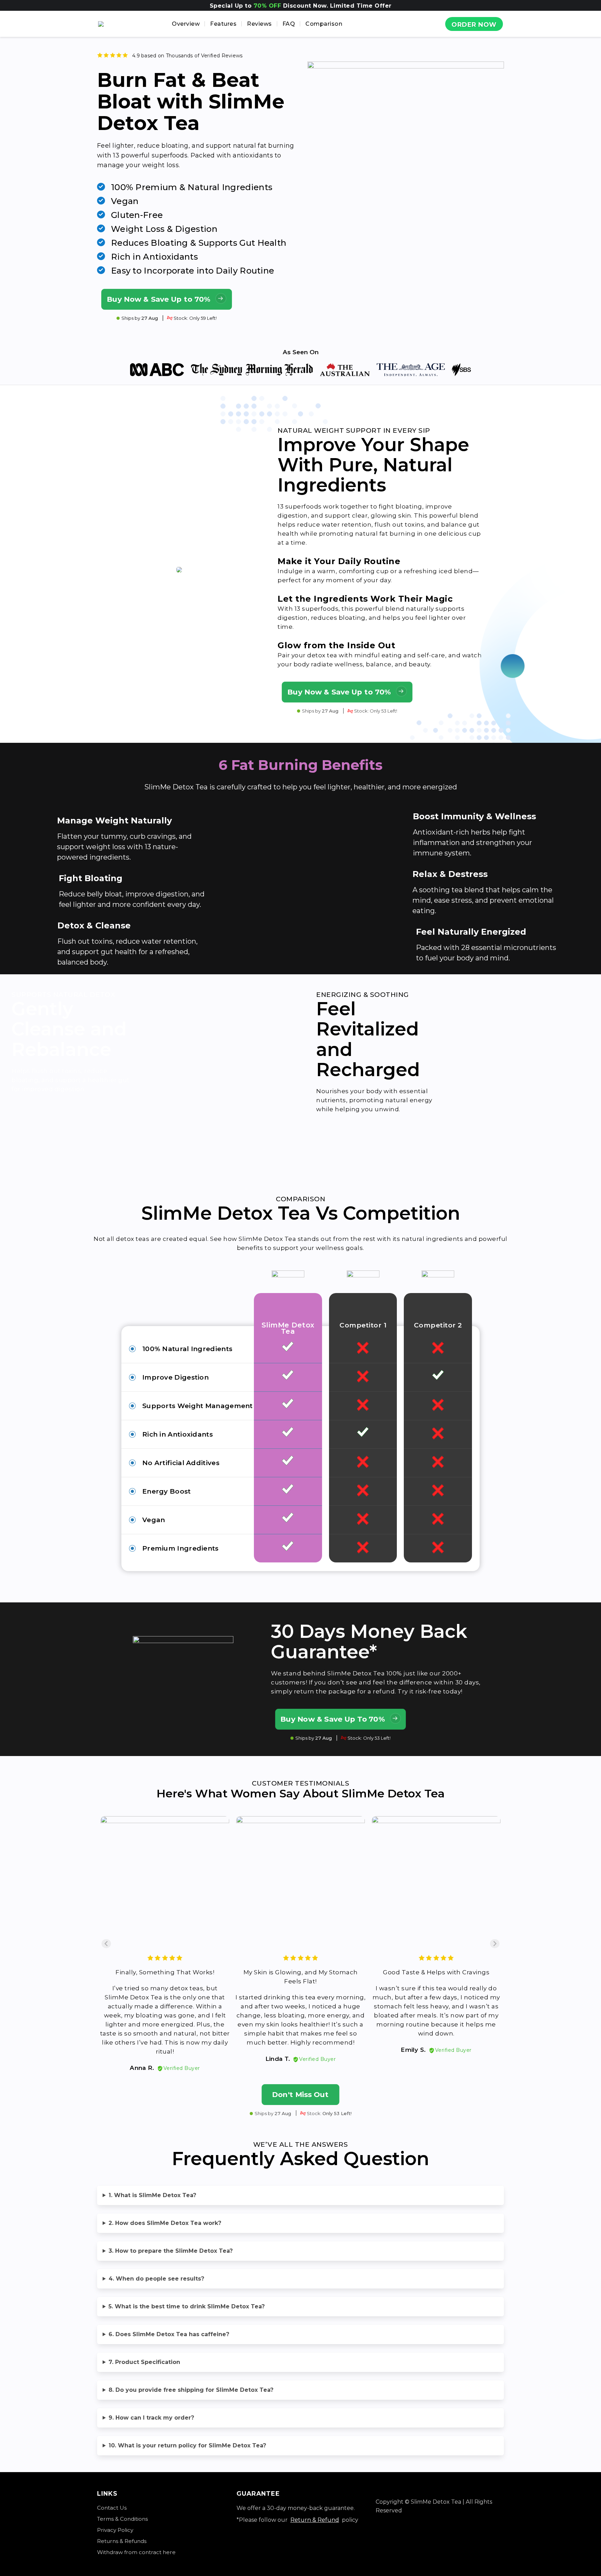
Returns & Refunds (122, 2541)
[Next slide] (495, 1944)
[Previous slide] (106, 1944)
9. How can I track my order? (151, 2418)
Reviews (259, 24)
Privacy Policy (115, 2530)
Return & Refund (315, 2520)
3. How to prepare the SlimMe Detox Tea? (171, 2251)
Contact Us (112, 2508)
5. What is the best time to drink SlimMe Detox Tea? (187, 2306)
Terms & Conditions (122, 2519)
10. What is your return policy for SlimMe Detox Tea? (187, 2445)
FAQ (289, 24)
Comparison (324, 24)
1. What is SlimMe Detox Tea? (152, 2195)
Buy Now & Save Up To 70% (332, 1719)
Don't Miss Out (300, 2094)
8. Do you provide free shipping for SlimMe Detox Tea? (191, 2390)
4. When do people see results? (156, 2279)
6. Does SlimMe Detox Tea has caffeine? (169, 2334)
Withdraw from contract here (136, 2552)
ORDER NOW (474, 25)
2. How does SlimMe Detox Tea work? (165, 2223)
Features (223, 24)
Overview (186, 24)
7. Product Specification (144, 2362)
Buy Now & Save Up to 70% (159, 299)
